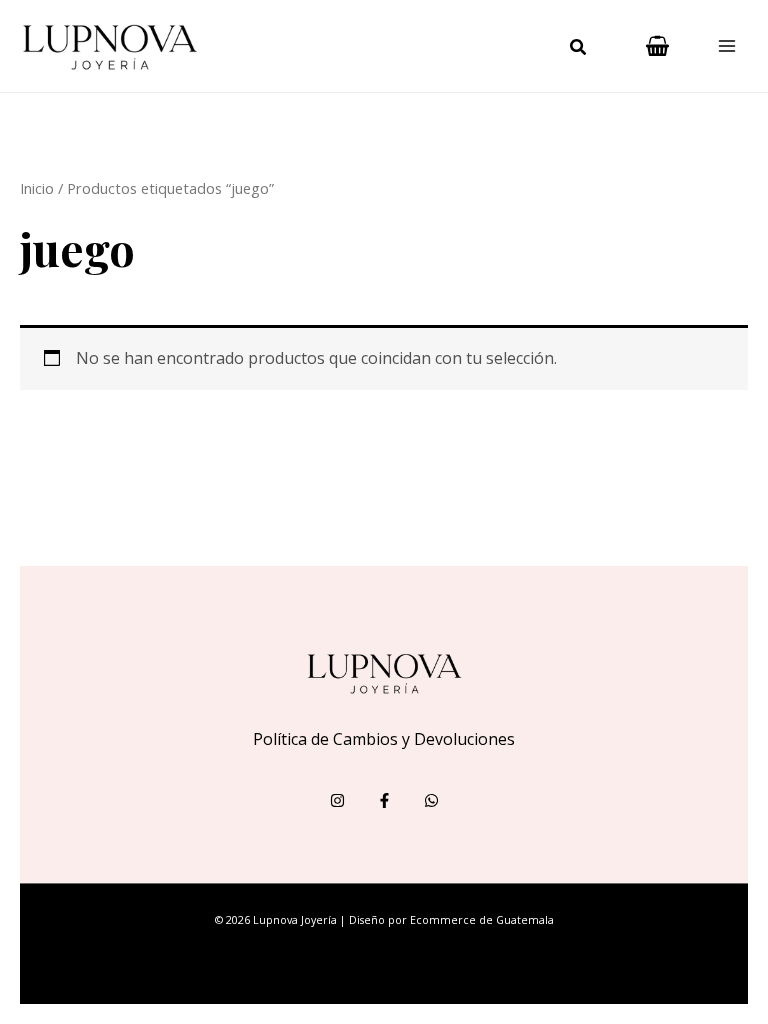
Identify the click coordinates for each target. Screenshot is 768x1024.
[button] (579, 49)
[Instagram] (337, 800)
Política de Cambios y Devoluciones (384, 739)
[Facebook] (384, 800)
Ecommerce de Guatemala (482, 920)
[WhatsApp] (431, 800)
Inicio (37, 188)
